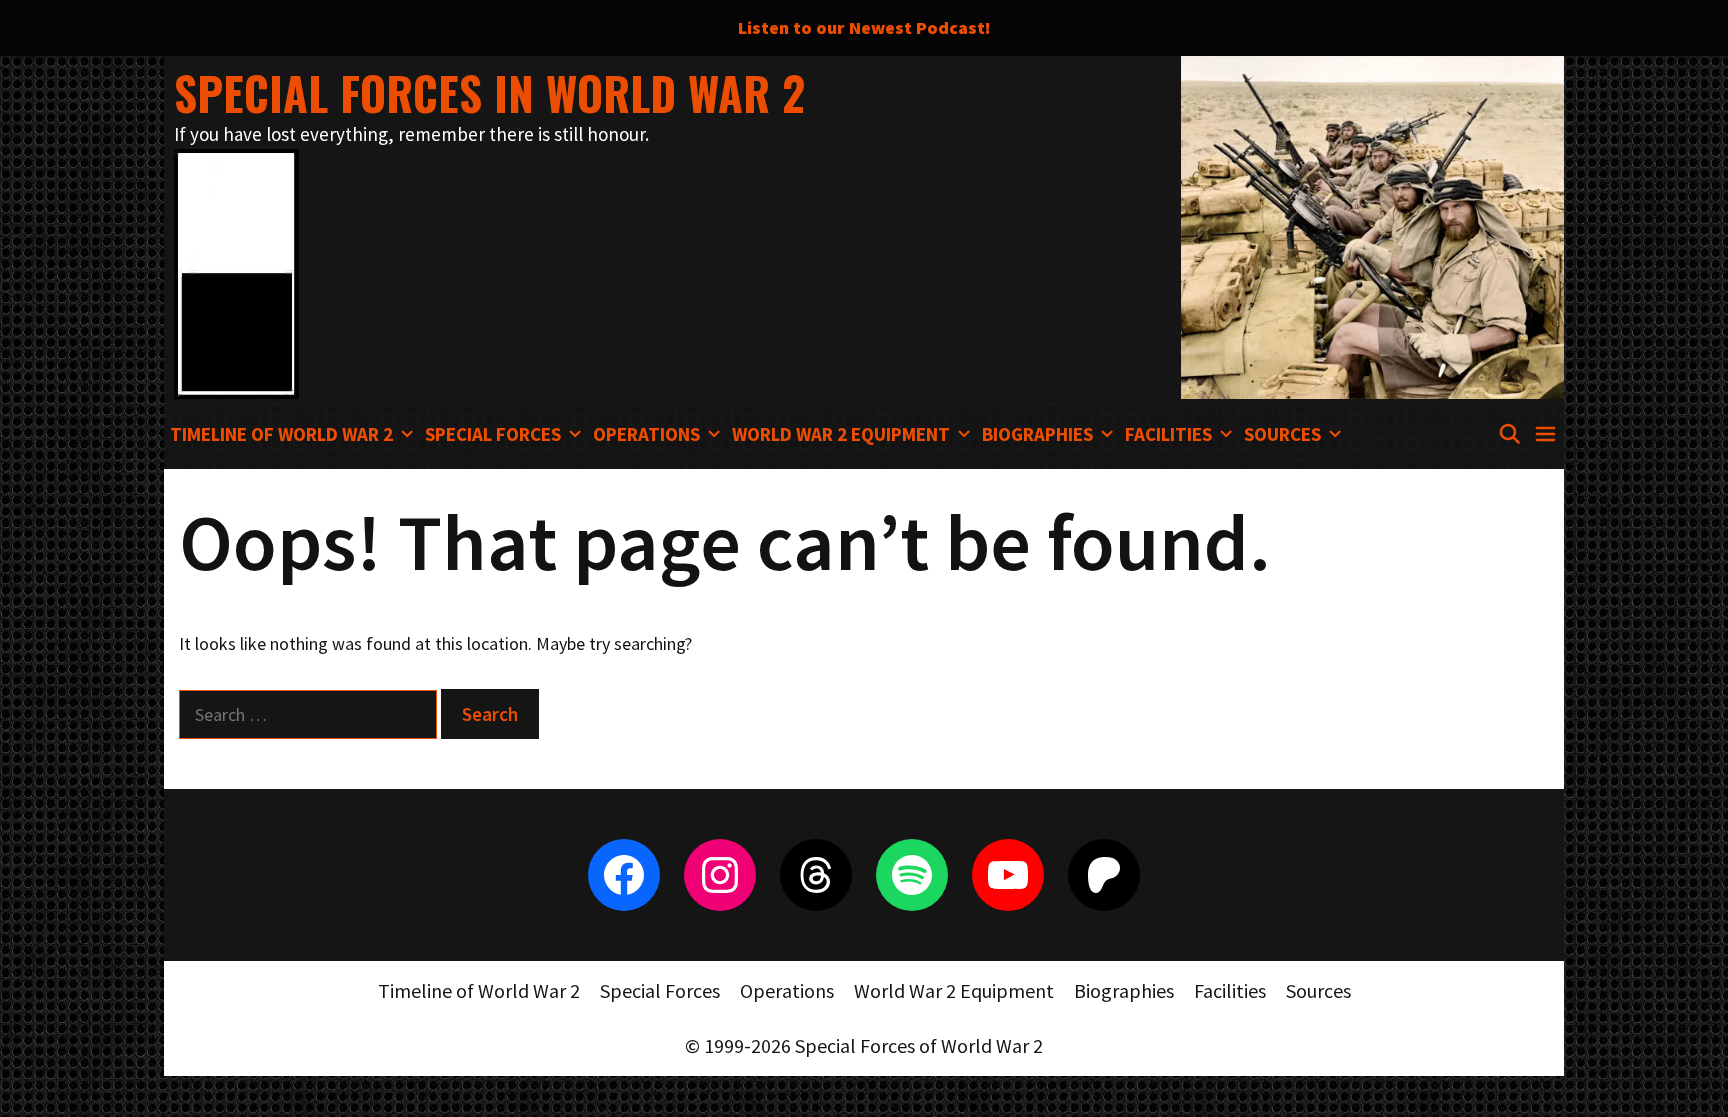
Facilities (1168, 434)
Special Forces (493, 434)
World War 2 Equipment (841, 434)
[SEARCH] (1509, 434)
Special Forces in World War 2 (489, 92)
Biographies (1037, 434)
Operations (646, 434)
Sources (1282, 434)
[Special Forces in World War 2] (236, 271)
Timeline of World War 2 (281, 434)
